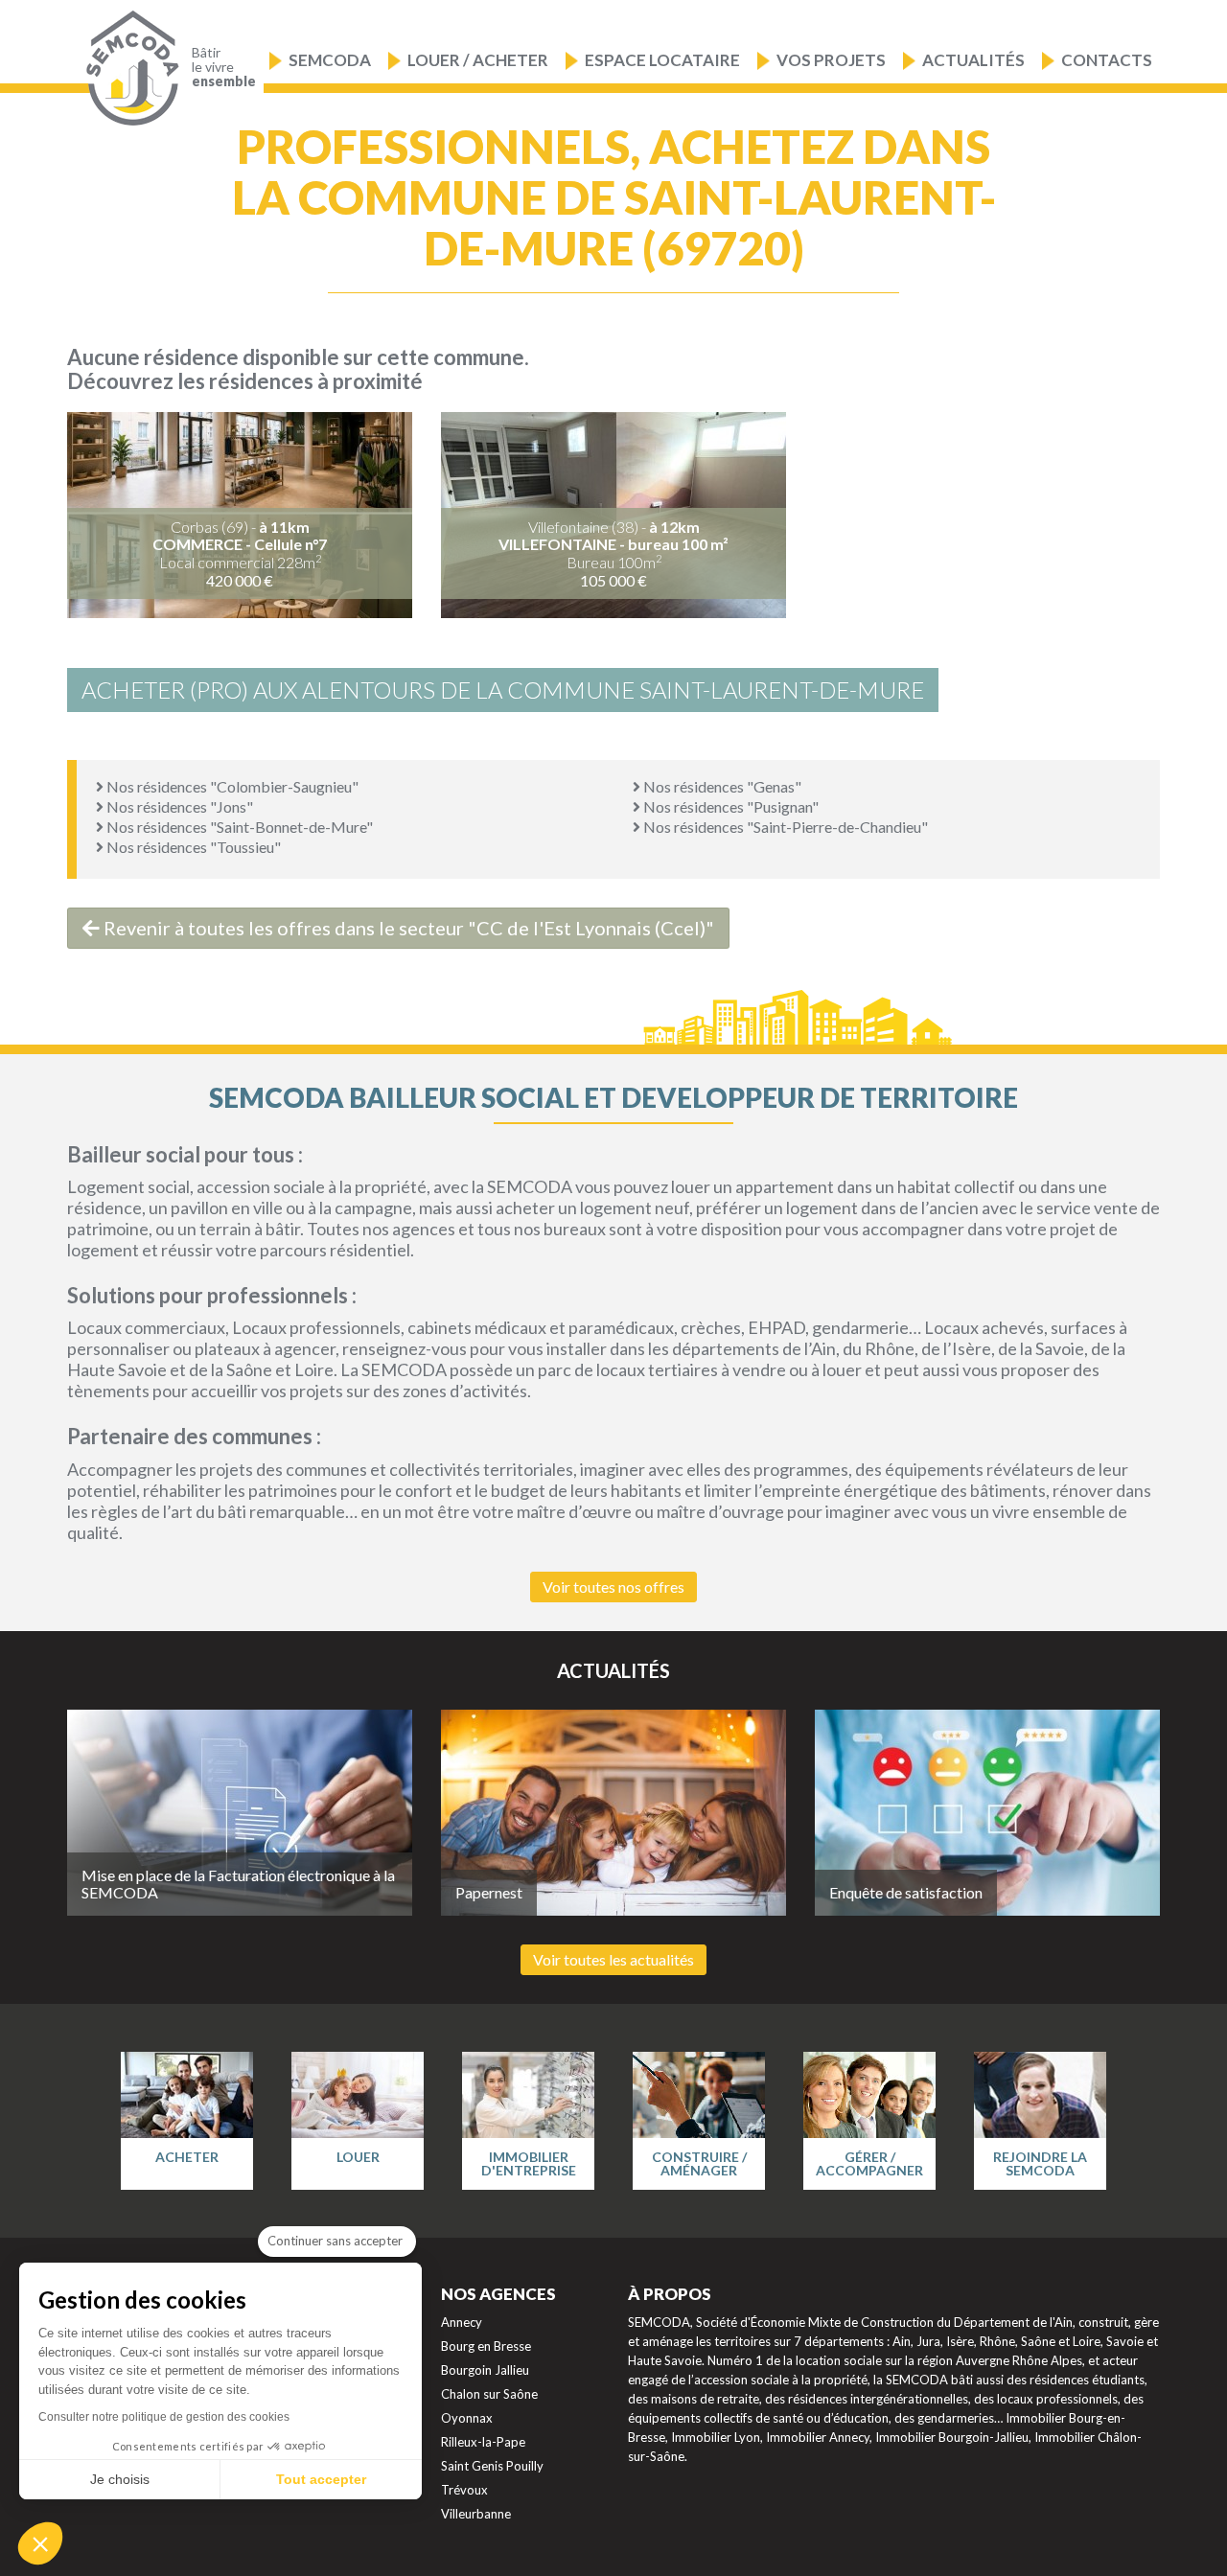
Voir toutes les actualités (613, 1959)
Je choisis (120, 2479)
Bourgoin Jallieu (485, 2370)
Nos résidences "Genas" (721, 786)
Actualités (973, 60)
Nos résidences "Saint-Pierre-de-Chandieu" (784, 827)
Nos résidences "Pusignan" (729, 806)
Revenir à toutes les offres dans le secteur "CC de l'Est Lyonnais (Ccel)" (407, 928)
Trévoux (464, 2490)
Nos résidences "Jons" (178, 806)
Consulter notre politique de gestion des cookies (164, 2417)
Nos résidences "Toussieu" (192, 847)
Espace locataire (662, 60)
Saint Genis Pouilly (492, 2466)
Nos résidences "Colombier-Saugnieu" (231, 786)
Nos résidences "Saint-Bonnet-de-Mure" (238, 827)
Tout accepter (321, 2479)
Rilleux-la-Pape (483, 2442)
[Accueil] (128, 69)
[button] (40, 2543)
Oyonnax (467, 2418)
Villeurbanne (476, 2514)
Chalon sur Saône (489, 2394)
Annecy (462, 2322)
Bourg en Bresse (486, 2346)
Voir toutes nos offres (613, 1587)
